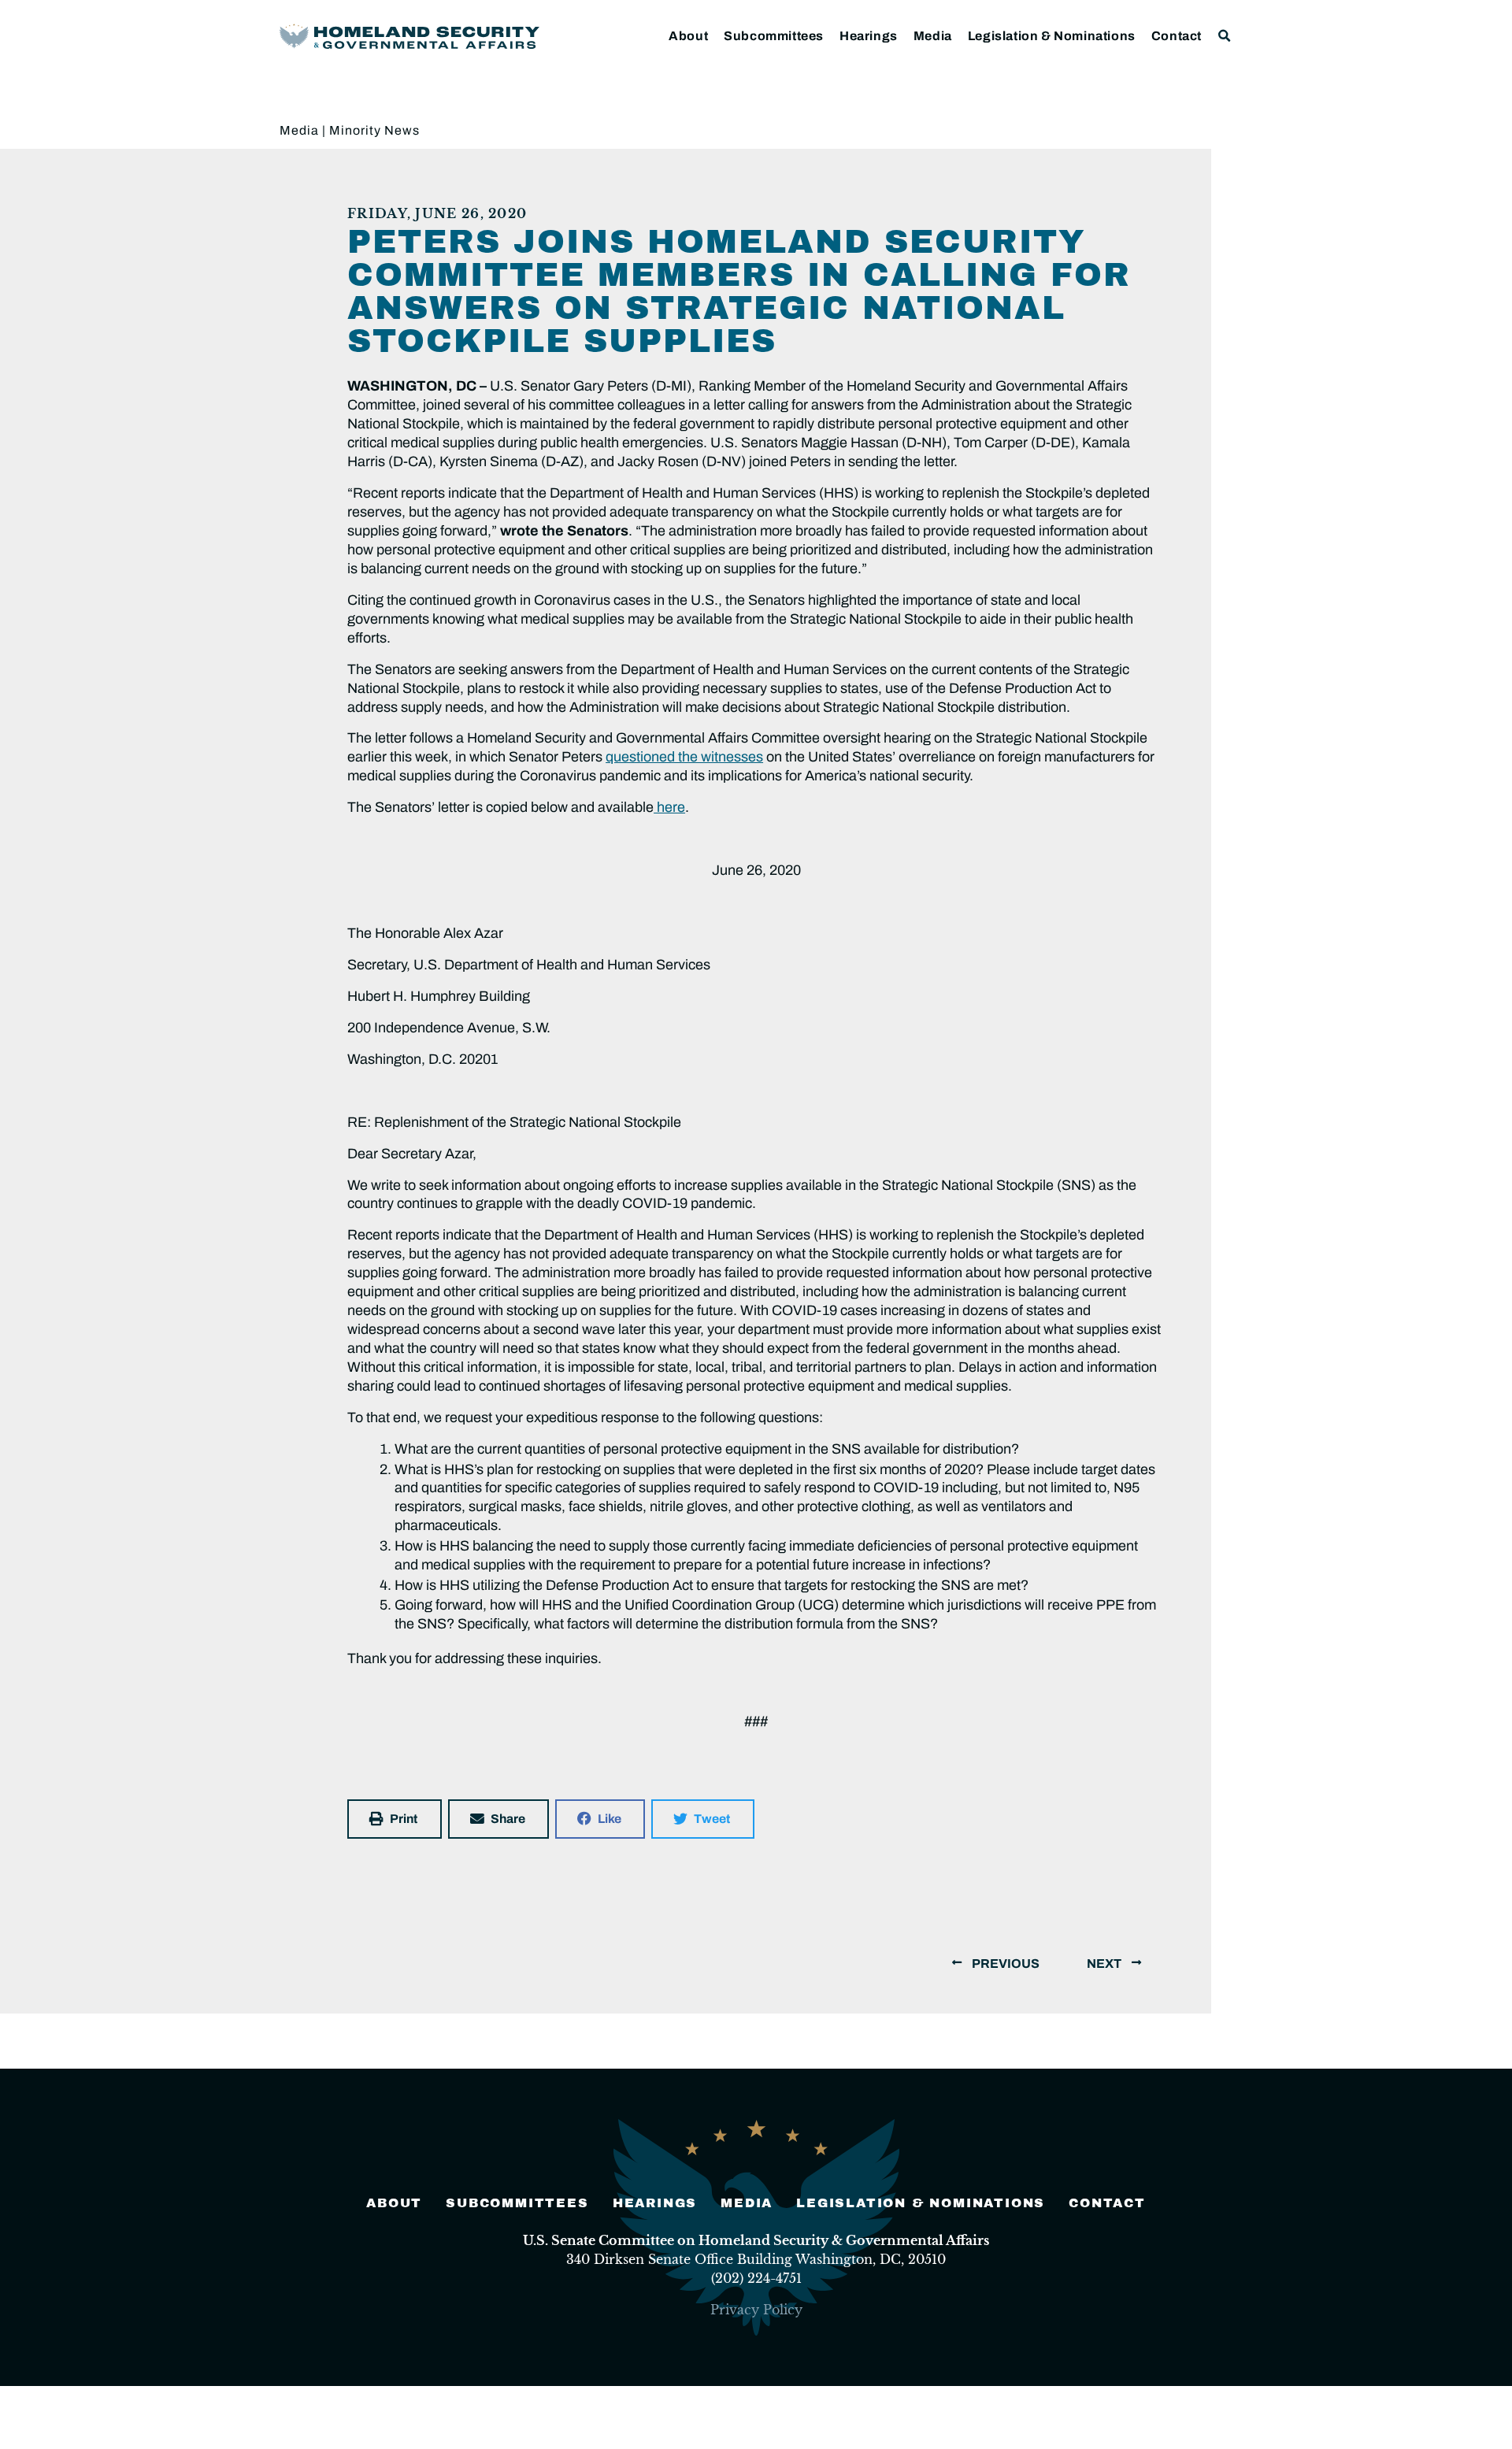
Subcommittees (774, 36)
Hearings (869, 36)
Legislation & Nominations (1052, 36)
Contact (1177, 36)
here (669, 807)
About (688, 36)
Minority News (374, 130)
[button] (1225, 36)
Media (933, 36)
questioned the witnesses (684, 757)
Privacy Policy (756, 2310)
